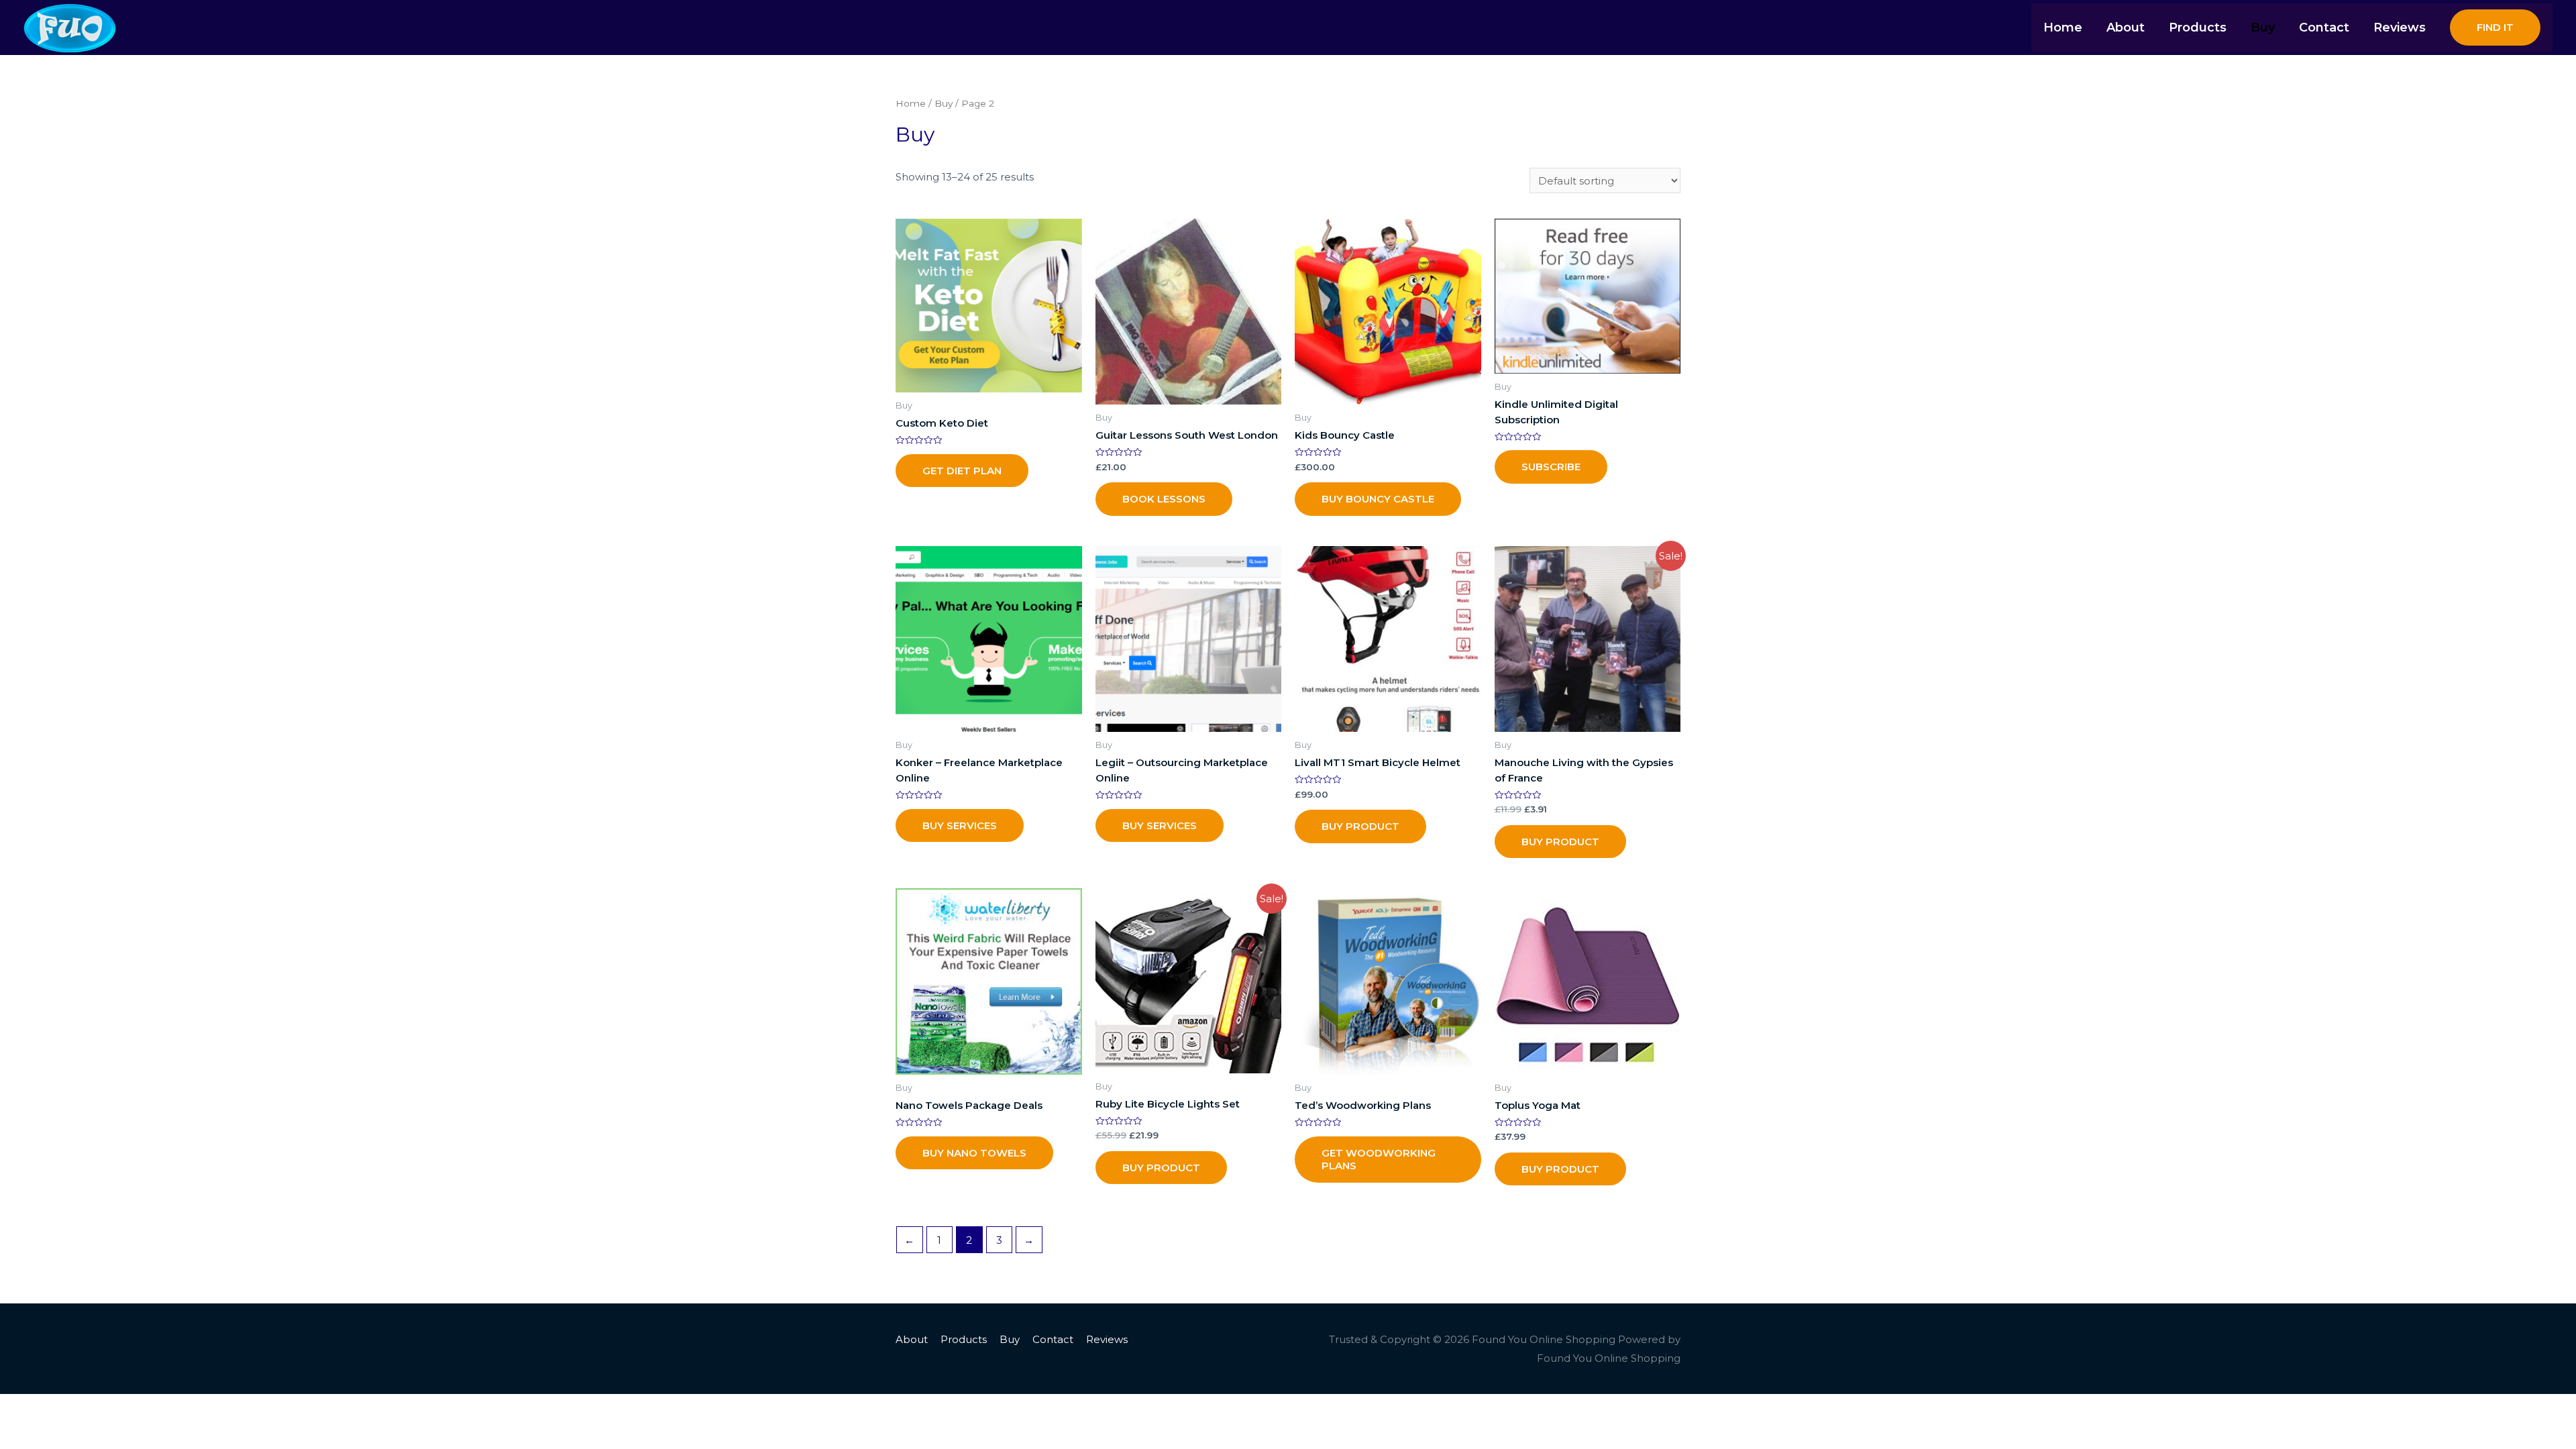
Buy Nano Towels (974, 1153)
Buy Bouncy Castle (1378, 499)
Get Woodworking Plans (1379, 1160)
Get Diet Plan (962, 471)
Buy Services (960, 825)
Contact (1053, 1339)
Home (911, 103)
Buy (944, 103)
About (912, 1339)
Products (964, 1339)
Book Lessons (1164, 499)
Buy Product (1360, 826)
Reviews (1107, 1339)
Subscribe (1551, 467)
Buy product (1560, 842)
